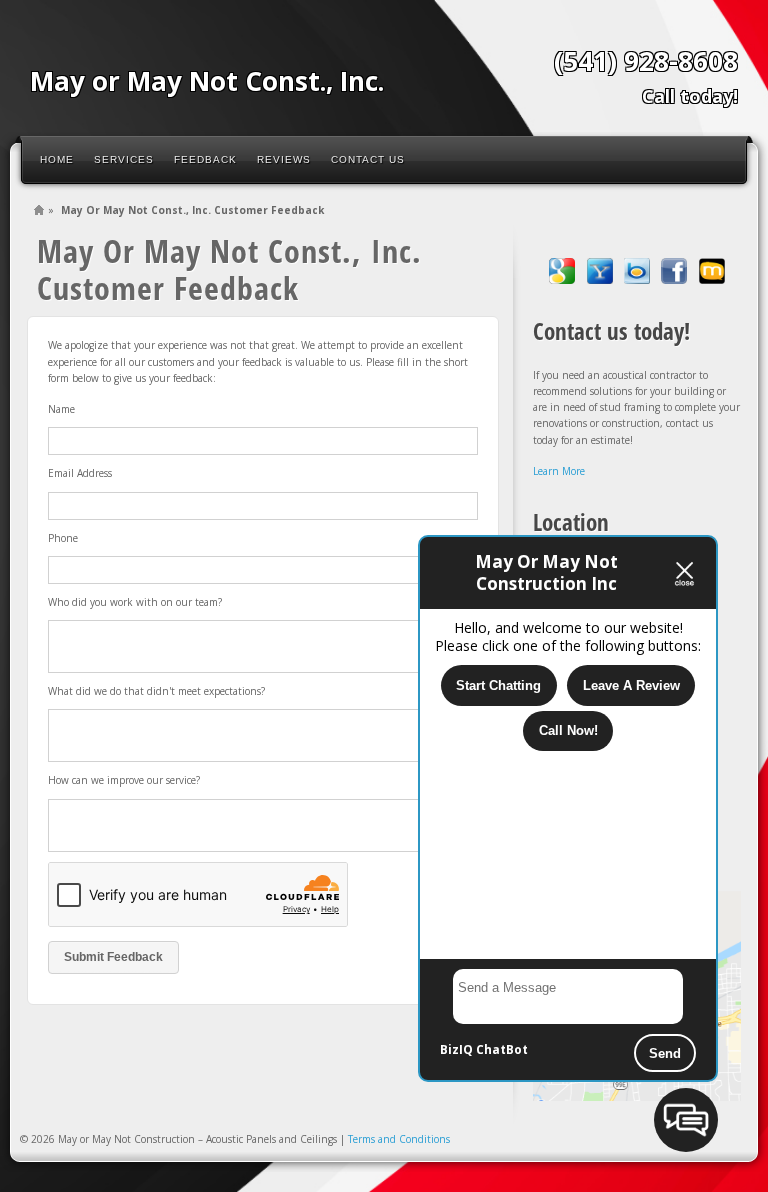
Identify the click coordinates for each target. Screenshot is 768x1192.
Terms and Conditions (399, 1139)
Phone (63, 538)
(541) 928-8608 (646, 61)
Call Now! (568, 730)
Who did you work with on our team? (135, 602)
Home (57, 159)
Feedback (205, 159)
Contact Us (368, 159)
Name (61, 409)
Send (665, 1053)
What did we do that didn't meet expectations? (156, 691)
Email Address (80, 473)
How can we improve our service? (124, 780)
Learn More (559, 471)
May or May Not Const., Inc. (207, 81)
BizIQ (456, 1049)
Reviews (284, 159)
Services (124, 159)
